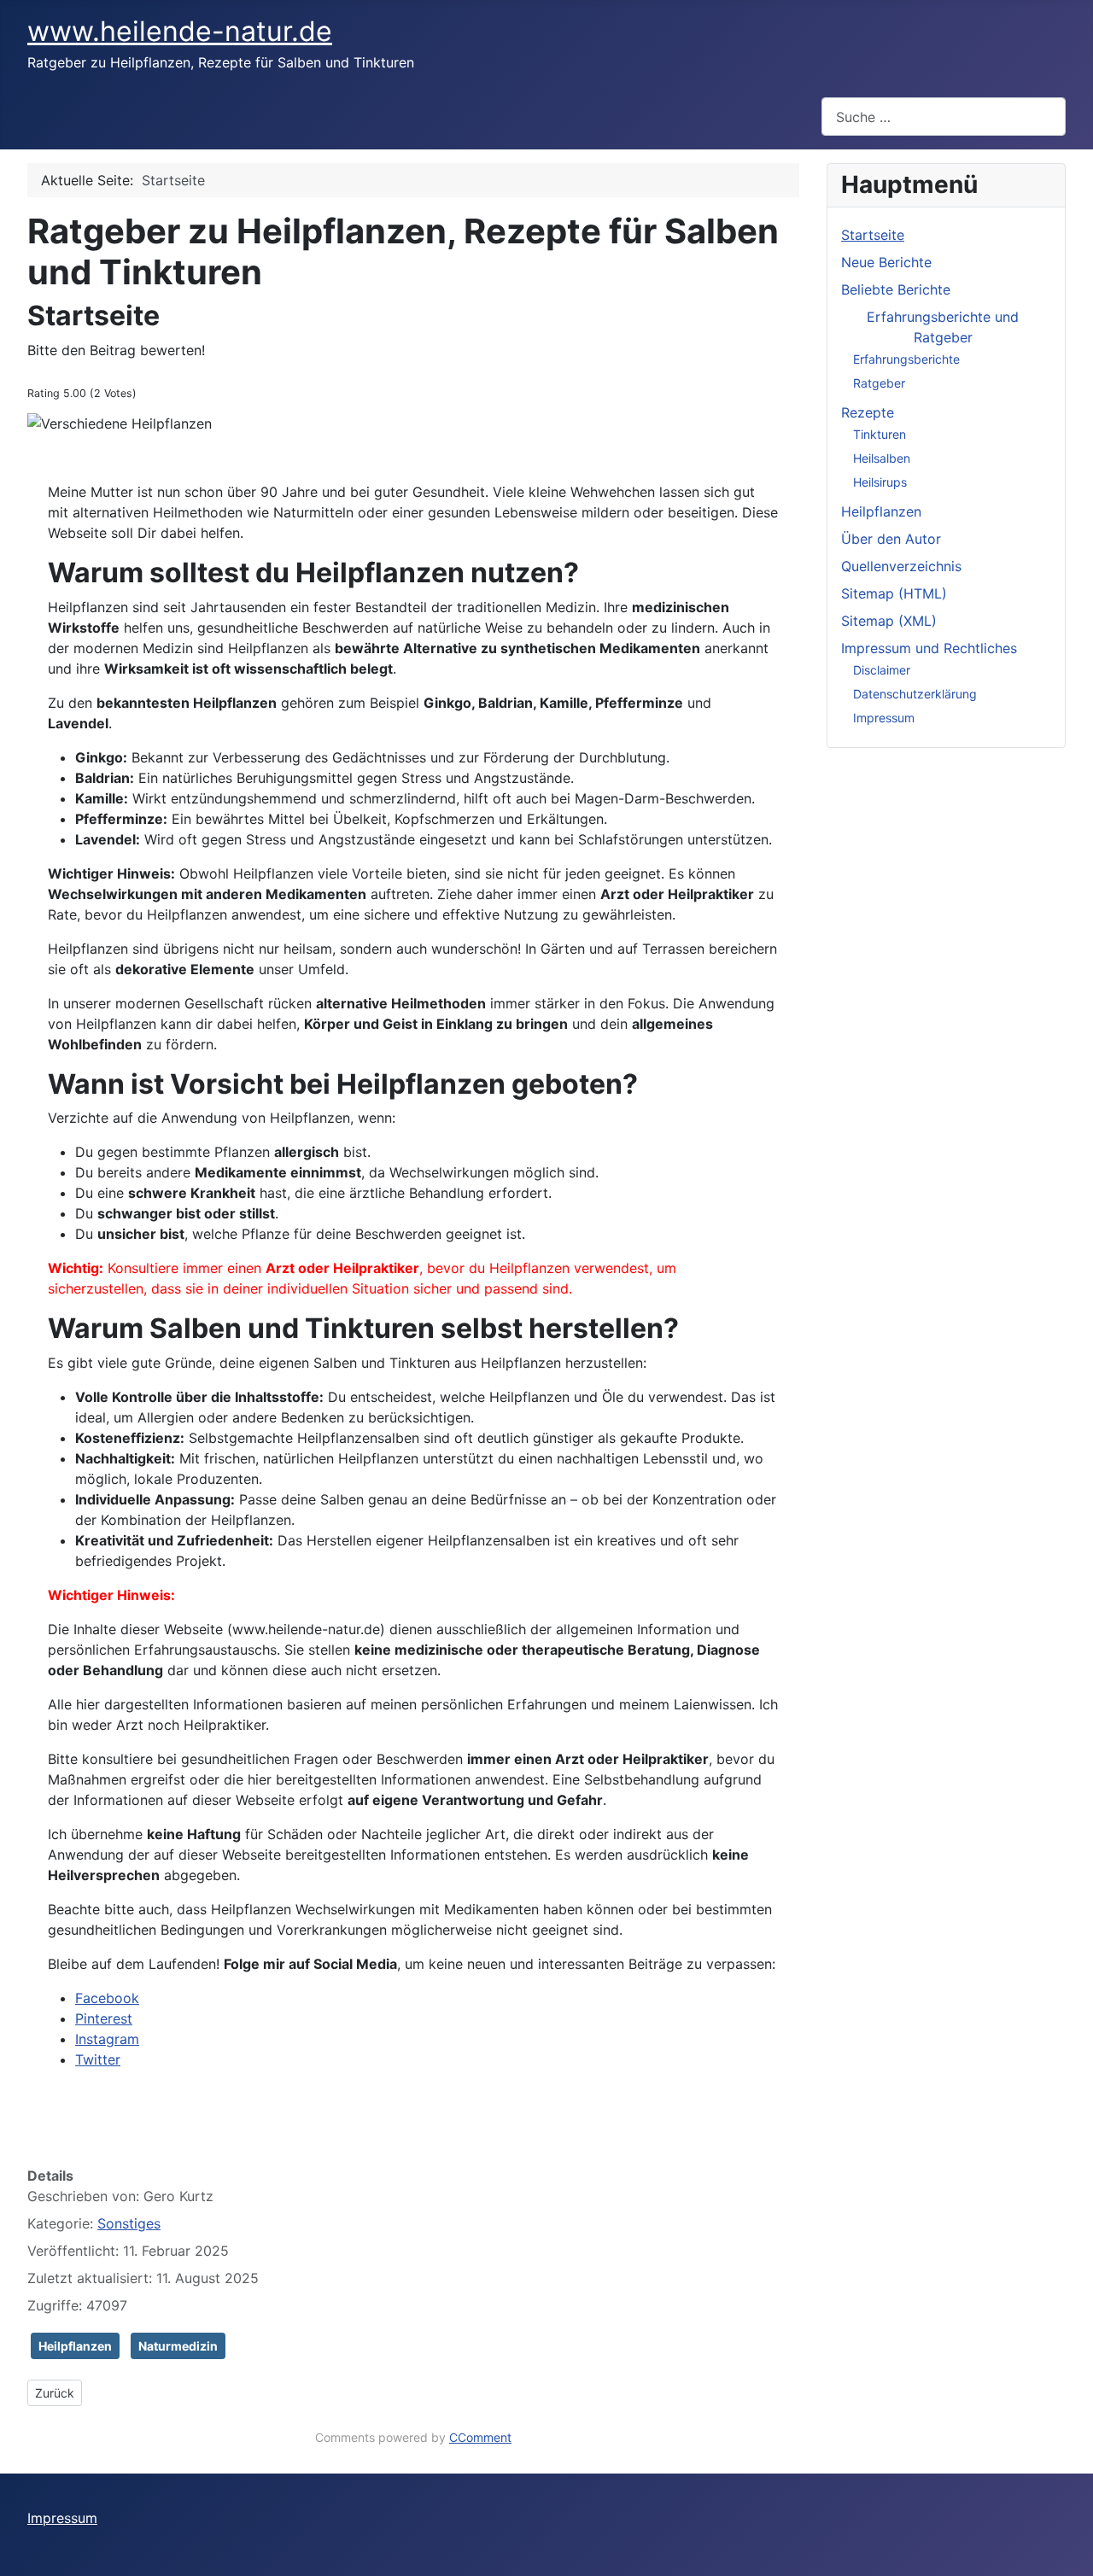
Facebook (107, 1998)
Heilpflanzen (75, 2346)
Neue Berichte (886, 262)
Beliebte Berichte (896, 289)
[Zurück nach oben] (1072, 2555)
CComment (480, 2437)
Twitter (98, 2059)
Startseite (873, 235)
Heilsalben (882, 458)
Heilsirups (880, 482)
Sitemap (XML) (889, 621)
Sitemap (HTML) (894, 593)
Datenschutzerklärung (915, 694)
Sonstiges (129, 2223)
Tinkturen (880, 434)
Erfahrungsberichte (906, 359)
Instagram (107, 2039)
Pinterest (104, 2018)
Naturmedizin (178, 2346)
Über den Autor (891, 539)
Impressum (884, 718)
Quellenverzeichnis (901, 566)
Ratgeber (879, 383)
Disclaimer (882, 670)
